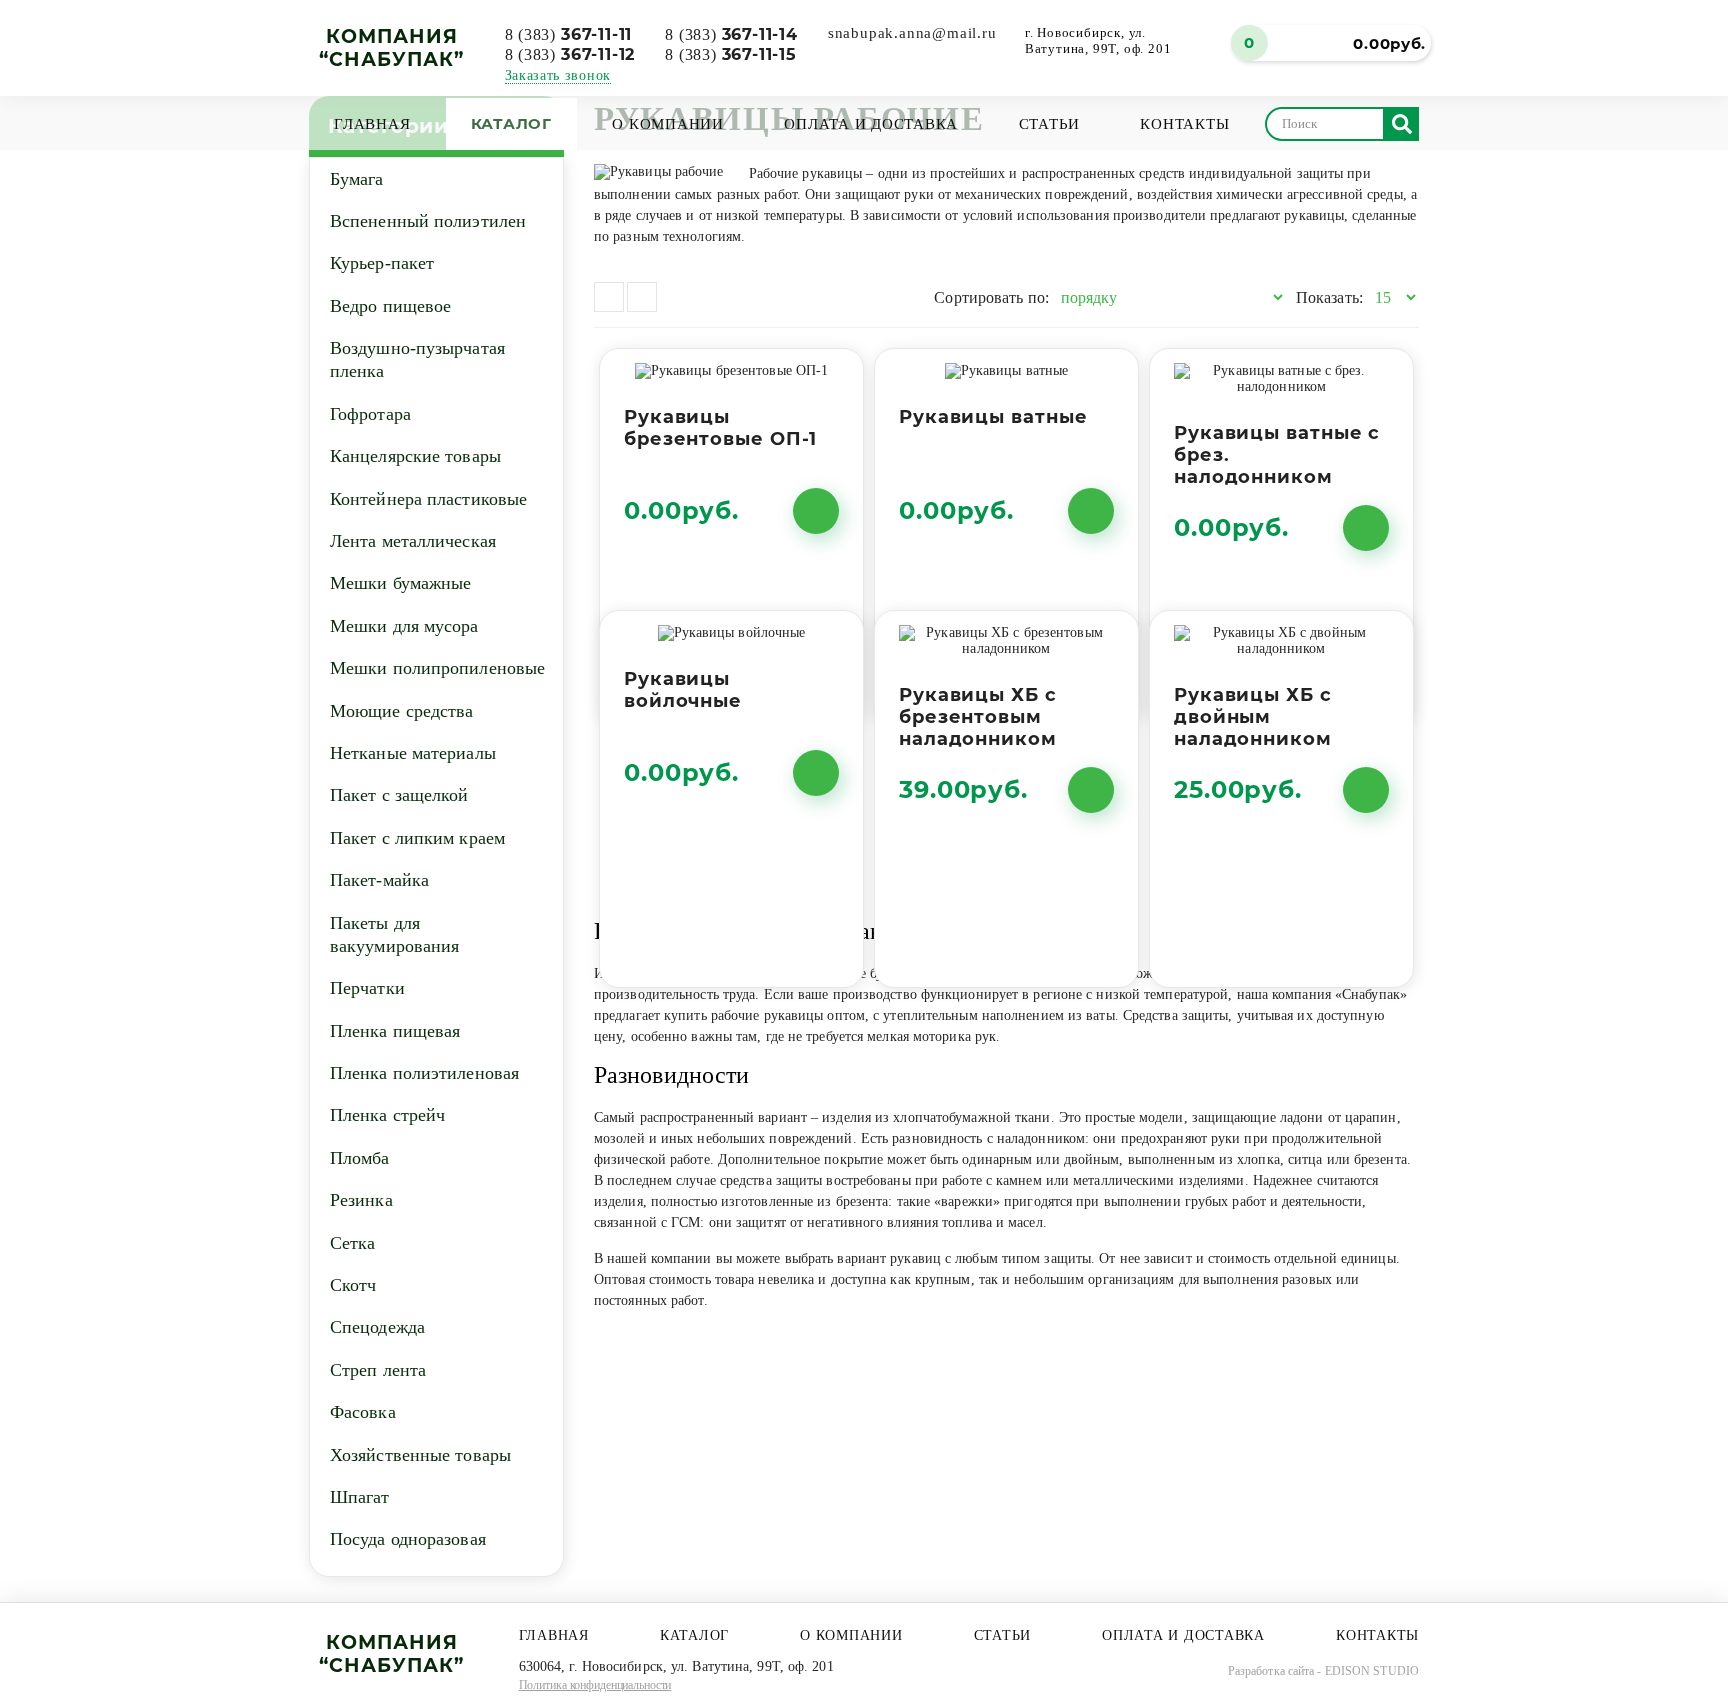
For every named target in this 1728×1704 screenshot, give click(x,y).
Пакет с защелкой (399, 795)
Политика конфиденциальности (595, 1685)
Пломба (360, 1158)
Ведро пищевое (390, 306)
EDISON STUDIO (1372, 1671)
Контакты (1184, 124)
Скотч (353, 1285)
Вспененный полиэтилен (428, 221)
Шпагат (360, 1497)
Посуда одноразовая (408, 1539)
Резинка (361, 1200)
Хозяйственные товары (420, 1455)
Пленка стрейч (387, 1115)
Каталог (511, 123)
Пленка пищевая (395, 1031)
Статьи (1050, 124)
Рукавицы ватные (993, 417)
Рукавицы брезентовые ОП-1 (720, 428)
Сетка (353, 1243)
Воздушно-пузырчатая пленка (417, 359)
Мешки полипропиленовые (437, 668)
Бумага (357, 179)
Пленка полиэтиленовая (424, 1073)
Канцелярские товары (415, 456)
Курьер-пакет (382, 263)
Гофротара (370, 414)
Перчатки (367, 988)
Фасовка (363, 1412)
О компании (668, 124)
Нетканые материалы (413, 753)
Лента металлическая (413, 541)
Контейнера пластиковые (428, 499)
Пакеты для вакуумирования (394, 934)
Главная (372, 124)
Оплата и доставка (871, 124)
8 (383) (569, 34)
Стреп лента (378, 1370)
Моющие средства (402, 711)
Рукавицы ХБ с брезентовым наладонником (978, 717)
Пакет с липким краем (417, 838)
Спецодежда (377, 1327)
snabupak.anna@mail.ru (912, 33)
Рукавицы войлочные (683, 690)
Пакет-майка (379, 880)
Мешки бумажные (400, 583)
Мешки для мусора (404, 626)
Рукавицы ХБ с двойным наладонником (1253, 717)
